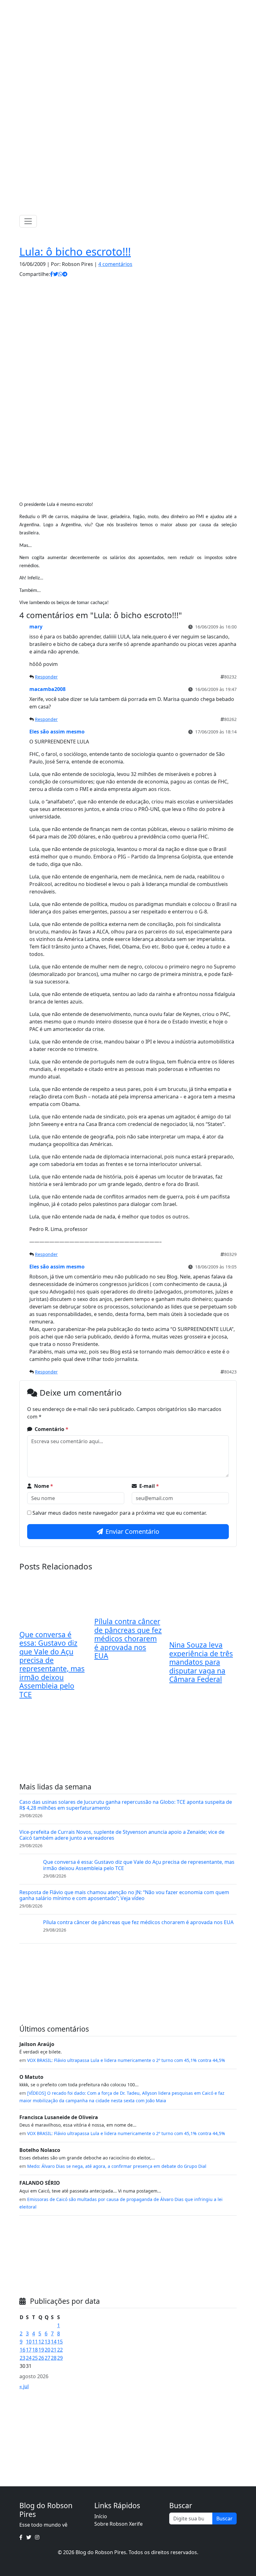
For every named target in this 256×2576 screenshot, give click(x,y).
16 (22, 2350)
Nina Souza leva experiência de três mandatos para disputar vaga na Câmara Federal (201, 1662)
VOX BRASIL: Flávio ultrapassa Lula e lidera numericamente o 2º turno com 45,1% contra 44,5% (126, 2060)
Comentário (52, 1429)
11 (35, 2342)
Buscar (224, 2518)
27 (47, 2358)
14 (54, 2342)
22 (60, 2350)
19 (41, 2350)
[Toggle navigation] (28, 221)
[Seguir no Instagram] (135, 6)
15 (60, 2342)
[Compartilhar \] (52, 274)
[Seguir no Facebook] (118, 6)
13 (47, 2342)
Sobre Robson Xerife (118, 2524)
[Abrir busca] (234, 221)
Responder (46, 677)
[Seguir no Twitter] (126, 6)
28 (54, 2358)
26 (41, 2358)
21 (54, 2350)
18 (35, 2350)
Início (101, 2516)
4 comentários (115, 264)
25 (35, 2358)
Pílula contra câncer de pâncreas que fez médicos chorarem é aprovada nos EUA (128, 1639)
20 (47, 2350)
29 (60, 2358)
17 (29, 2350)
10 (29, 2342)
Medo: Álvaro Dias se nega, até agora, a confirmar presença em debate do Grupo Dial (117, 2166)
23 (22, 2358)
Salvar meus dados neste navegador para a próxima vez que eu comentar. (120, 1513)
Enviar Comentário (132, 1531)
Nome (44, 1486)
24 (29, 2358)
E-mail (149, 1486)
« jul (24, 2386)
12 (41, 2342)
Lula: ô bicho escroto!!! (75, 251)
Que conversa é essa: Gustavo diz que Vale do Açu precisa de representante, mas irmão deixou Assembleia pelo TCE (52, 1665)
